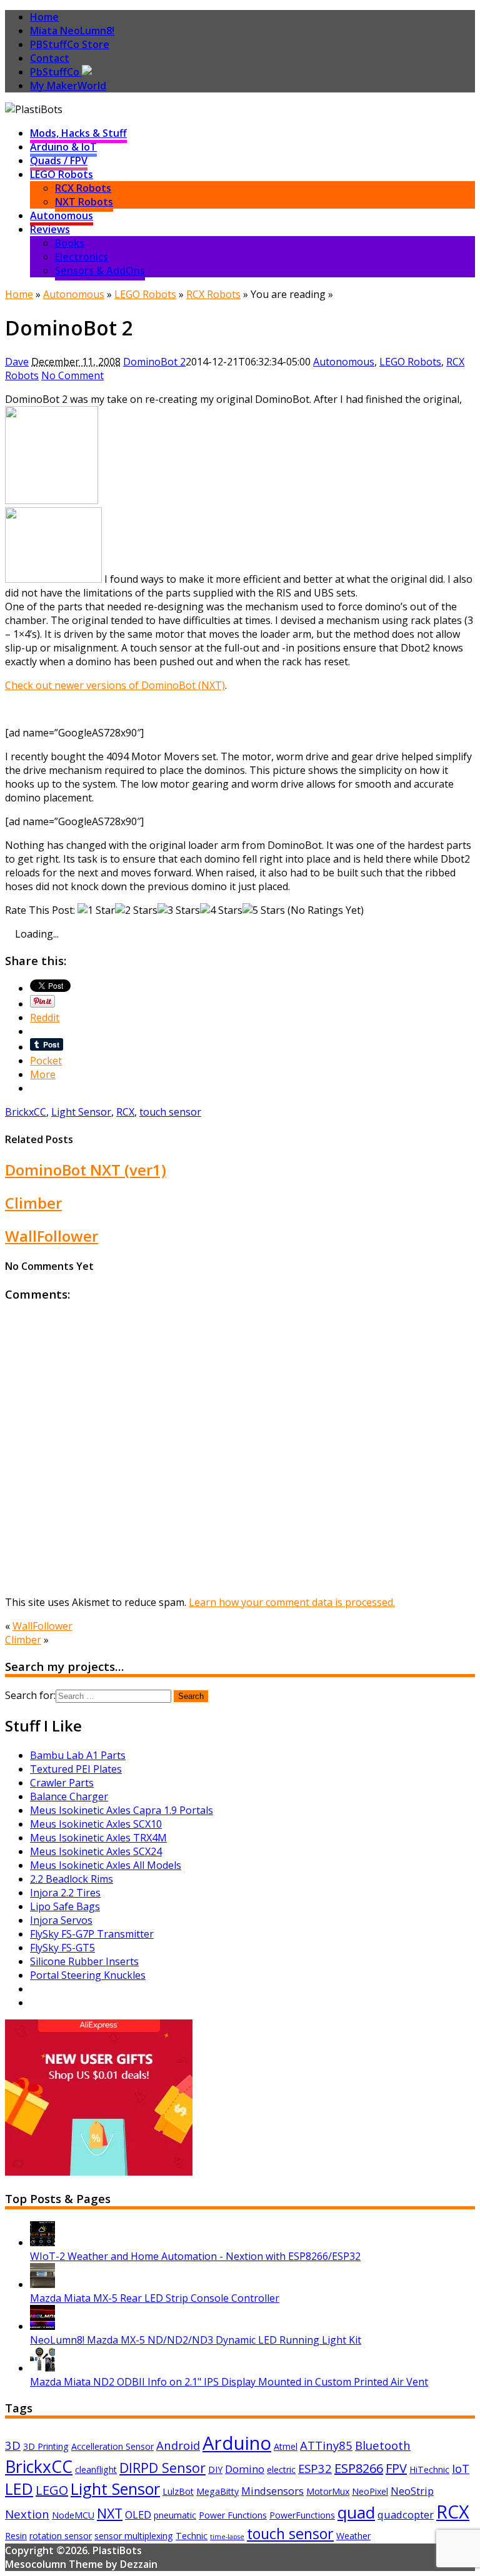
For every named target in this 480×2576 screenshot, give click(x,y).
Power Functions (233, 2515)
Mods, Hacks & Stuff (78, 133)
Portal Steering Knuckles (88, 1975)
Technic (192, 2536)
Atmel (286, 2446)
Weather (353, 2536)
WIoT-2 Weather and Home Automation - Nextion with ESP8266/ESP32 (195, 2256)
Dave (17, 362)
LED (19, 2489)
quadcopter (406, 2514)
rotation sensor (61, 2536)
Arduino (237, 2443)
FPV (396, 2468)
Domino (245, 2469)
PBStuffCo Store (70, 44)
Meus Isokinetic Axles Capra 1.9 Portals (122, 1810)
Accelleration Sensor (112, 2446)
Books (70, 243)
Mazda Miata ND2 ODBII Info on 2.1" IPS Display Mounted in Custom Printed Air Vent (229, 2382)
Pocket (46, 1061)
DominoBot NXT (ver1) (86, 1170)
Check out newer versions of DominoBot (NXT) (115, 685)
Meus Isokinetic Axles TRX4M (98, 1838)
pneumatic (175, 2515)
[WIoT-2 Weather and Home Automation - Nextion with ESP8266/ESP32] (42, 2242)
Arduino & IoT (63, 147)
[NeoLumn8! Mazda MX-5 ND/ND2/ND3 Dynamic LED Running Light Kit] (42, 2326)
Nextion (27, 2514)
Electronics (82, 257)
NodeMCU (73, 2515)
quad (356, 2512)
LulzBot (178, 2491)
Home (44, 17)
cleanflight (96, 2469)
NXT (110, 2513)
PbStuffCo (56, 72)
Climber (33, 1203)
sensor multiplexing (134, 2536)
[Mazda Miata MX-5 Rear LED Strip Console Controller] (42, 2284)
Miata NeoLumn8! (72, 31)
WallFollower (52, 1236)
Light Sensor (81, 1112)
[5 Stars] (264, 910)
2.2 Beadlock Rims (72, 1879)
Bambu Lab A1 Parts (78, 1755)
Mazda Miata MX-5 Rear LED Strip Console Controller (155, 2298)
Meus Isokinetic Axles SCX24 (96, 1851)
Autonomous (62, 215)
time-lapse (227, 2537)
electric (281, 2469)
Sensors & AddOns (100, 270)
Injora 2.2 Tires (65, 1893)
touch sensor (170, 1112)
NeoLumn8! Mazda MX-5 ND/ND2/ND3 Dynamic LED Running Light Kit (196, 2340)
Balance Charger (69, 1796)
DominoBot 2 (154, 362)
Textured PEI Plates (76, 1769)
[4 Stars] (221, 910)
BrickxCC (26, 1112)
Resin (16, 2536)
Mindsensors (272, 2491)
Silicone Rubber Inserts (84, 1961)
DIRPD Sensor (162, 2468)
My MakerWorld (68, 86)
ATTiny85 (326, 2445)
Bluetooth (383, 2445)
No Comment (72, 375)
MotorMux (328, 2491)
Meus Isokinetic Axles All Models (106, 1865)
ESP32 (315, 2468)
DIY (215, 2469)
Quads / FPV (59, 161)
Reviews (50, 229)
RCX (125, 1112)
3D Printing (46, 2446)
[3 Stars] (179, 910)
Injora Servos (61, 1920)
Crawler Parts (62, 1783)
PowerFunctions (302, 2515)
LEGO (52, 2490)
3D (13, 2445)
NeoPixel (370, 2491)
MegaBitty (217, 2491)
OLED (138, 2514)
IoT (461, 2468)
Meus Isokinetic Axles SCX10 (96, 1824)
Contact (50, 58)
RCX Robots (83, 188)
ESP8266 (359, 2468)
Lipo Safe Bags (65, 1906)
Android (178, 2445)
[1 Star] (96, 910)
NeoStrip (412, 2491)
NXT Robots (84, 202)
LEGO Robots (62, 174)
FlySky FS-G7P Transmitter (92, 1934)
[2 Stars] (136, 910)
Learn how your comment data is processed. (292, 1602)
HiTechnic (429, 2469)
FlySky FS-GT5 (62, 1948)
